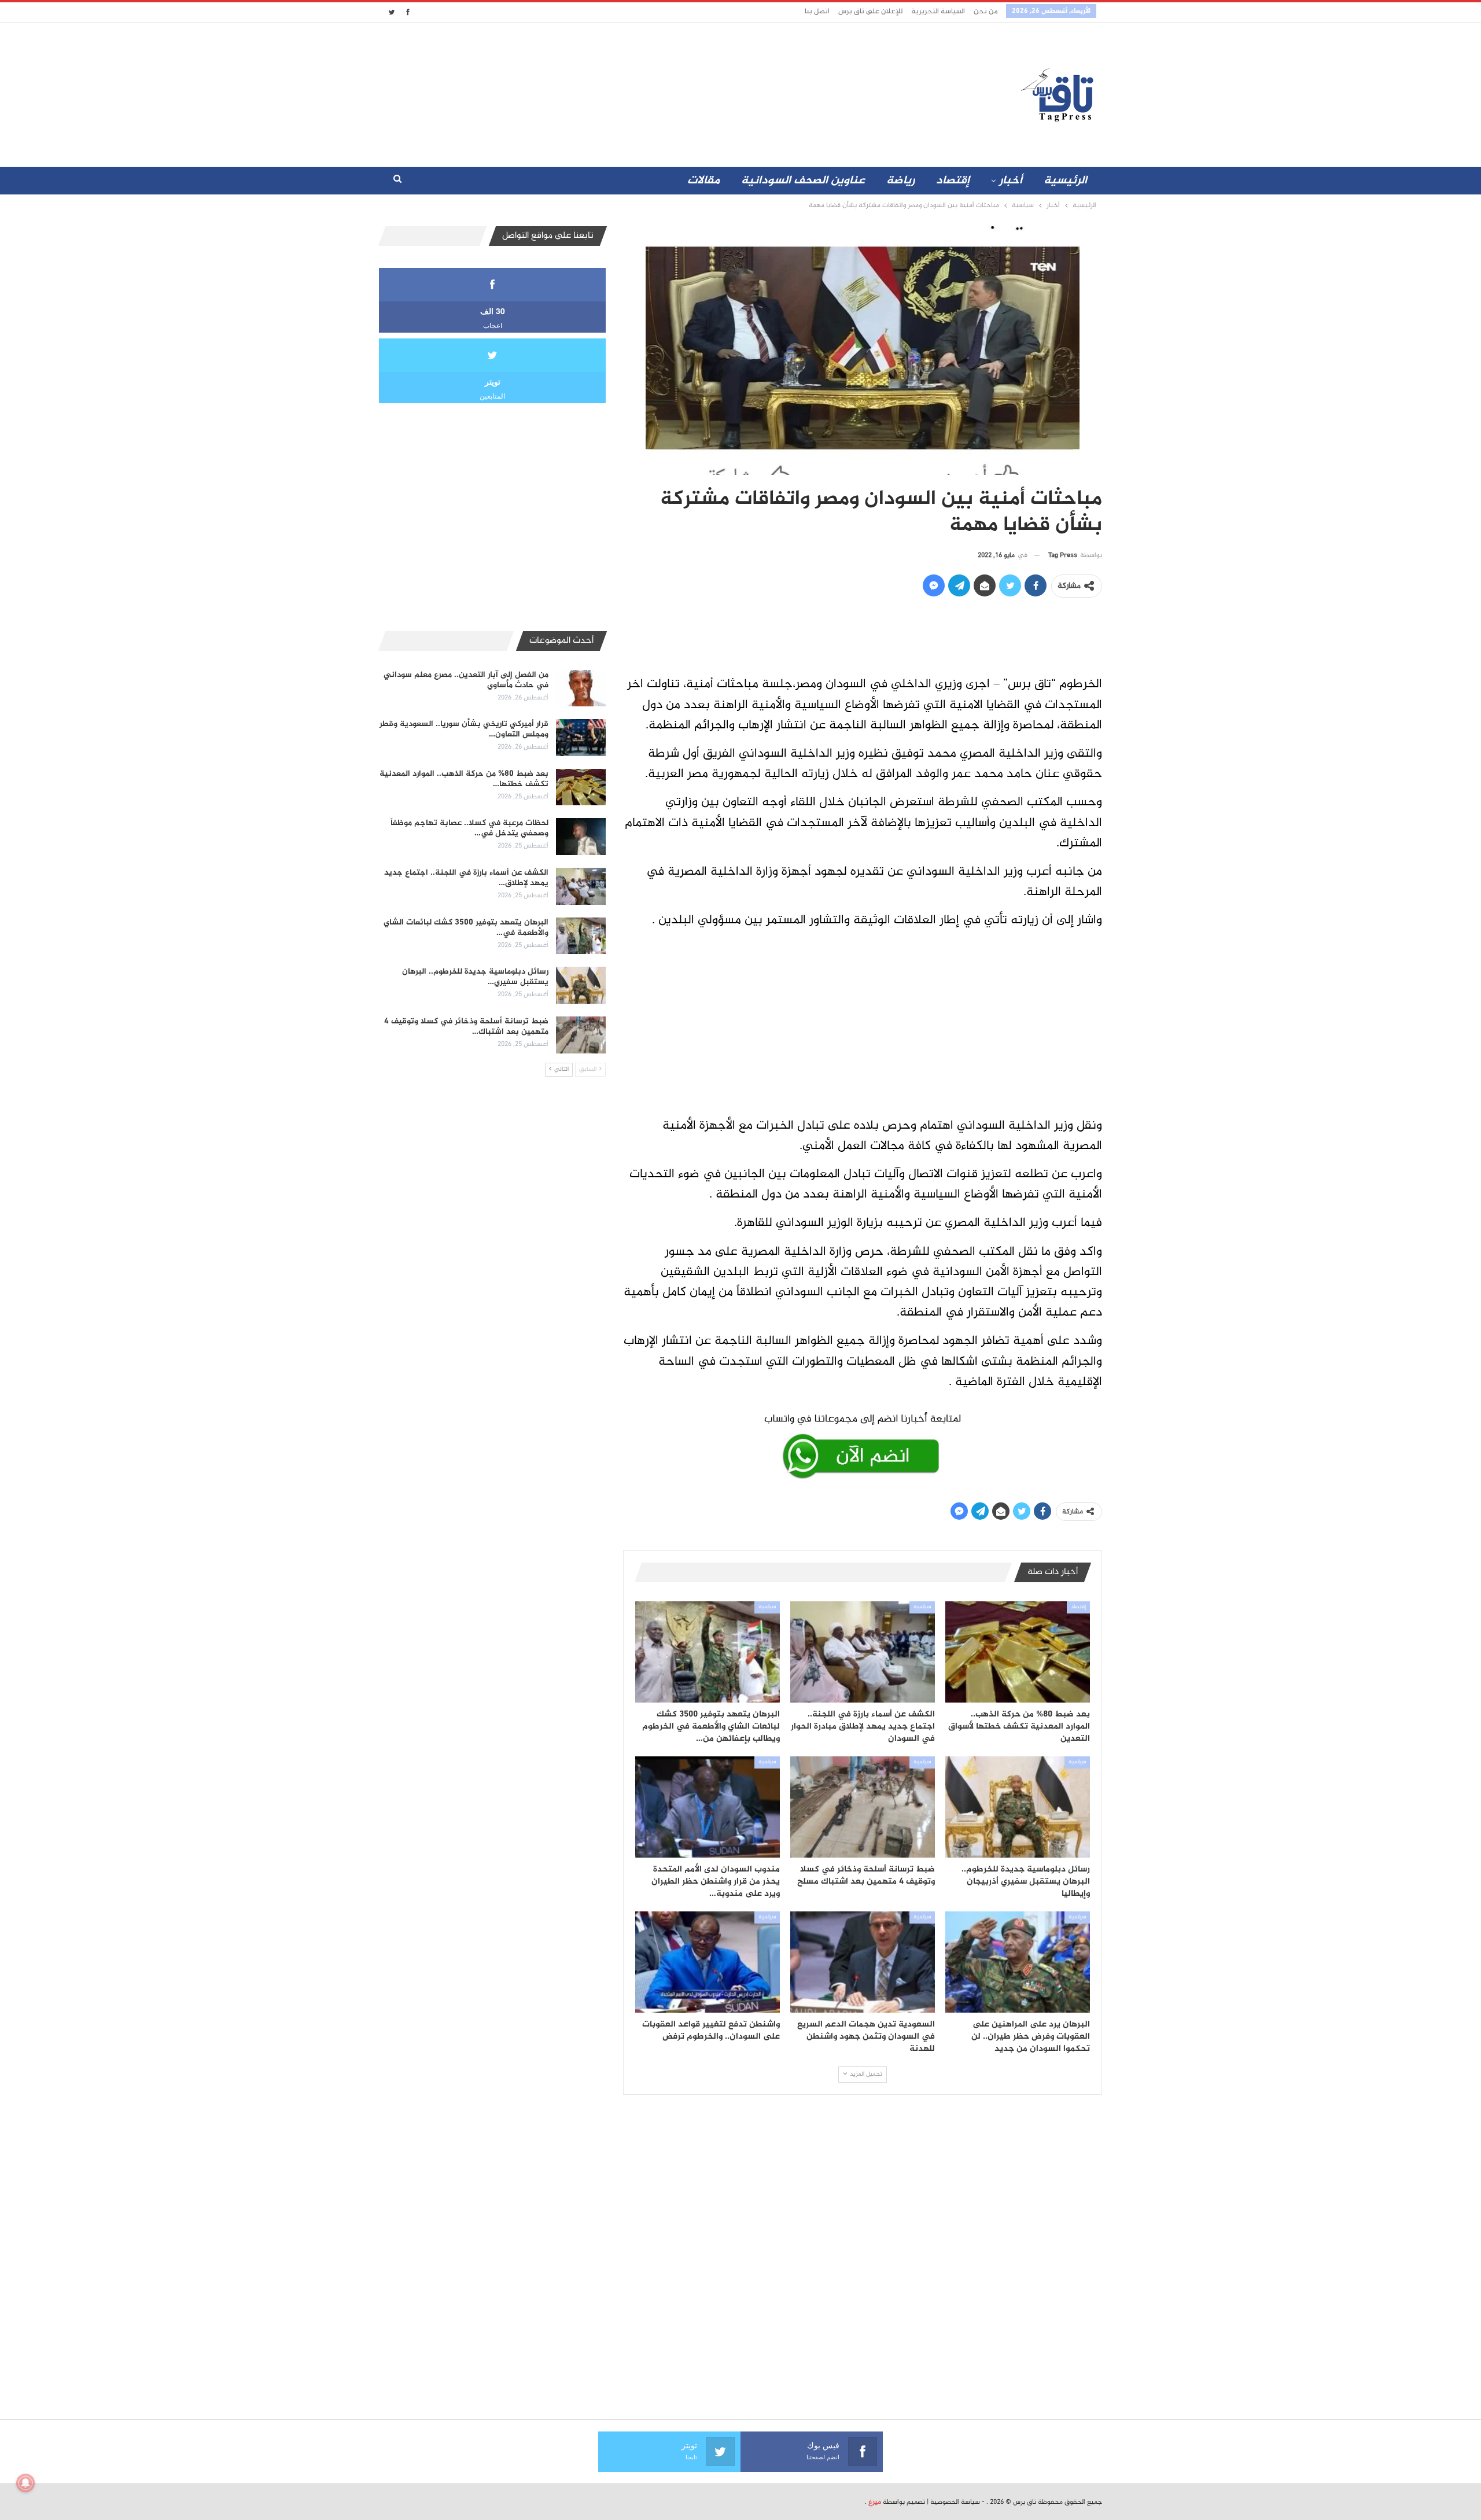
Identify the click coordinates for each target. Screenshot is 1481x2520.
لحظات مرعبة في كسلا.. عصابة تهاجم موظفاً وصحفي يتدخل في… (469, 828)
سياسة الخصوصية (955, 2502)
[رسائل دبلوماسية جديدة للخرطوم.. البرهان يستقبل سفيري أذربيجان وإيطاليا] (1018, 1807)
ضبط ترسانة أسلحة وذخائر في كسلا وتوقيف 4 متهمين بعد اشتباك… (466, 1027)
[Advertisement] (638, 92)
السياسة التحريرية (938, 12)
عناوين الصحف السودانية (803, 181)
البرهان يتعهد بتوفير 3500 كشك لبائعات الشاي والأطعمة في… (466, 928)
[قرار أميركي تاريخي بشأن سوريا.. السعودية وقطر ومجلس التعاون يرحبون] (581, 738)
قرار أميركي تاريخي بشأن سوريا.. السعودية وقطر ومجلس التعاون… (464, 729)
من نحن (986, 12)
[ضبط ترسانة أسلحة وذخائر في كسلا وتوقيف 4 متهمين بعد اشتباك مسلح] (863, 1807)
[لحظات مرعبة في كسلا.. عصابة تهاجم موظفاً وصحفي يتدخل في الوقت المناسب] (581, 837)
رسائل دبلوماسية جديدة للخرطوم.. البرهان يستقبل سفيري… (475, 977)
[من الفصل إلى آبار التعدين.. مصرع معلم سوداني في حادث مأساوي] (581, 688)
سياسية (922, 1607)
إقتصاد (953, 181)
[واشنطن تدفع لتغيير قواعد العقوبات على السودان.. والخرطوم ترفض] (708, 1962)
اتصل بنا (817, 12)
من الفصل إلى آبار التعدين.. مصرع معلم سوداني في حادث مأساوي (466, 680)
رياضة (900, 181)
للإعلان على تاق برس (870, 12)
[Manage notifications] (25, 2483)
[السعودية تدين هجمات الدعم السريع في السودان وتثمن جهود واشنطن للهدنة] (863, 1962)
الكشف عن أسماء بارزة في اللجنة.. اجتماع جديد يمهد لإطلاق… (466, 878)
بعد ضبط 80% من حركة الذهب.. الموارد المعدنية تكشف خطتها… (464, 779)
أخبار (1011, 181)
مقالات (703, 181)
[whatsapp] (863, 1444)
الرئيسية (1065, 181)
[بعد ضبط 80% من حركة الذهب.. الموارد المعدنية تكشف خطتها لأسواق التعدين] (1018, 1652)
